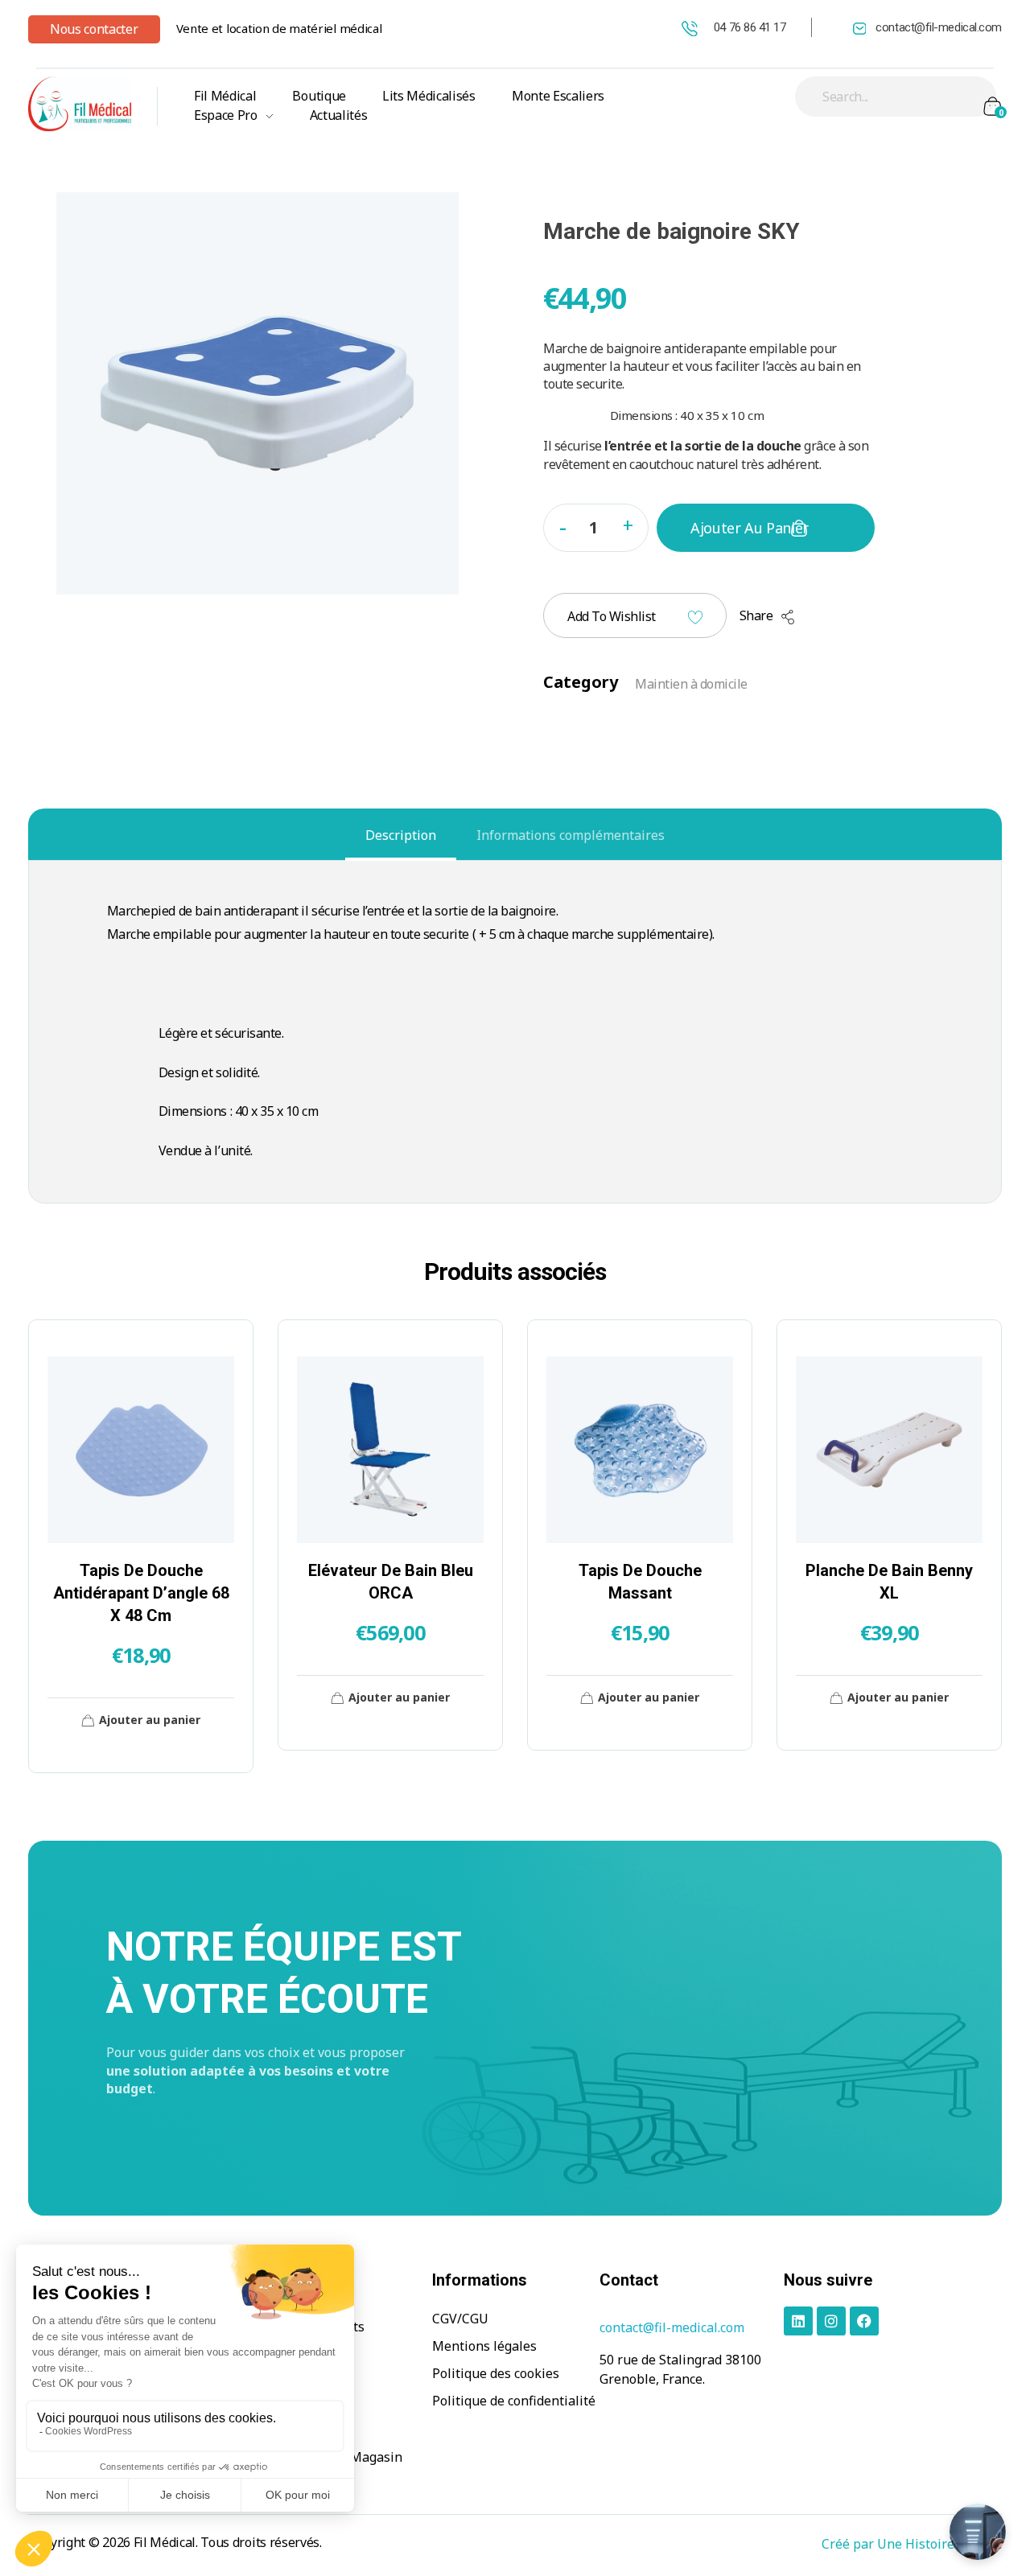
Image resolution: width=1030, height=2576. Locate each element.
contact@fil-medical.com (939, 27)
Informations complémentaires (571, 835)
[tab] (401, 835)
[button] (628, 524)
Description (401, 835)
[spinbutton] (596, 528)
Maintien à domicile (691, 684)
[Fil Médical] (80, 103)
